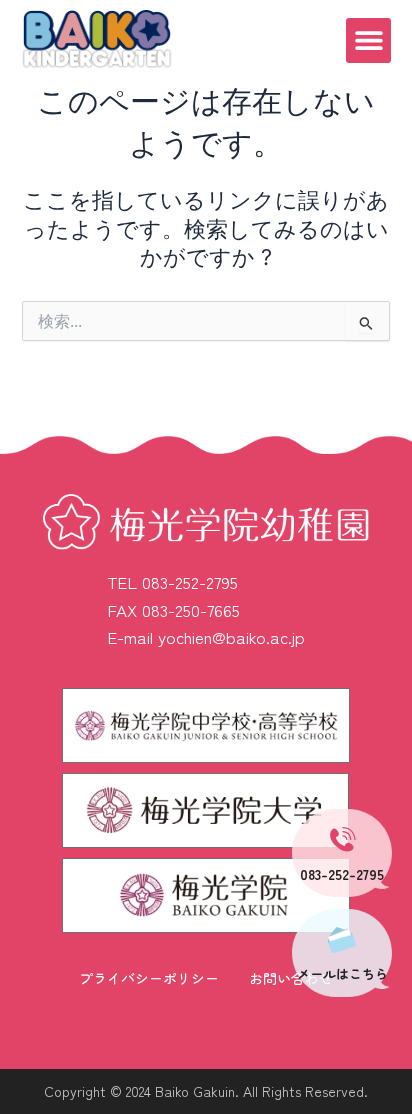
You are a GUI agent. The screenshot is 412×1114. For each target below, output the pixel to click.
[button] (368, 40)
